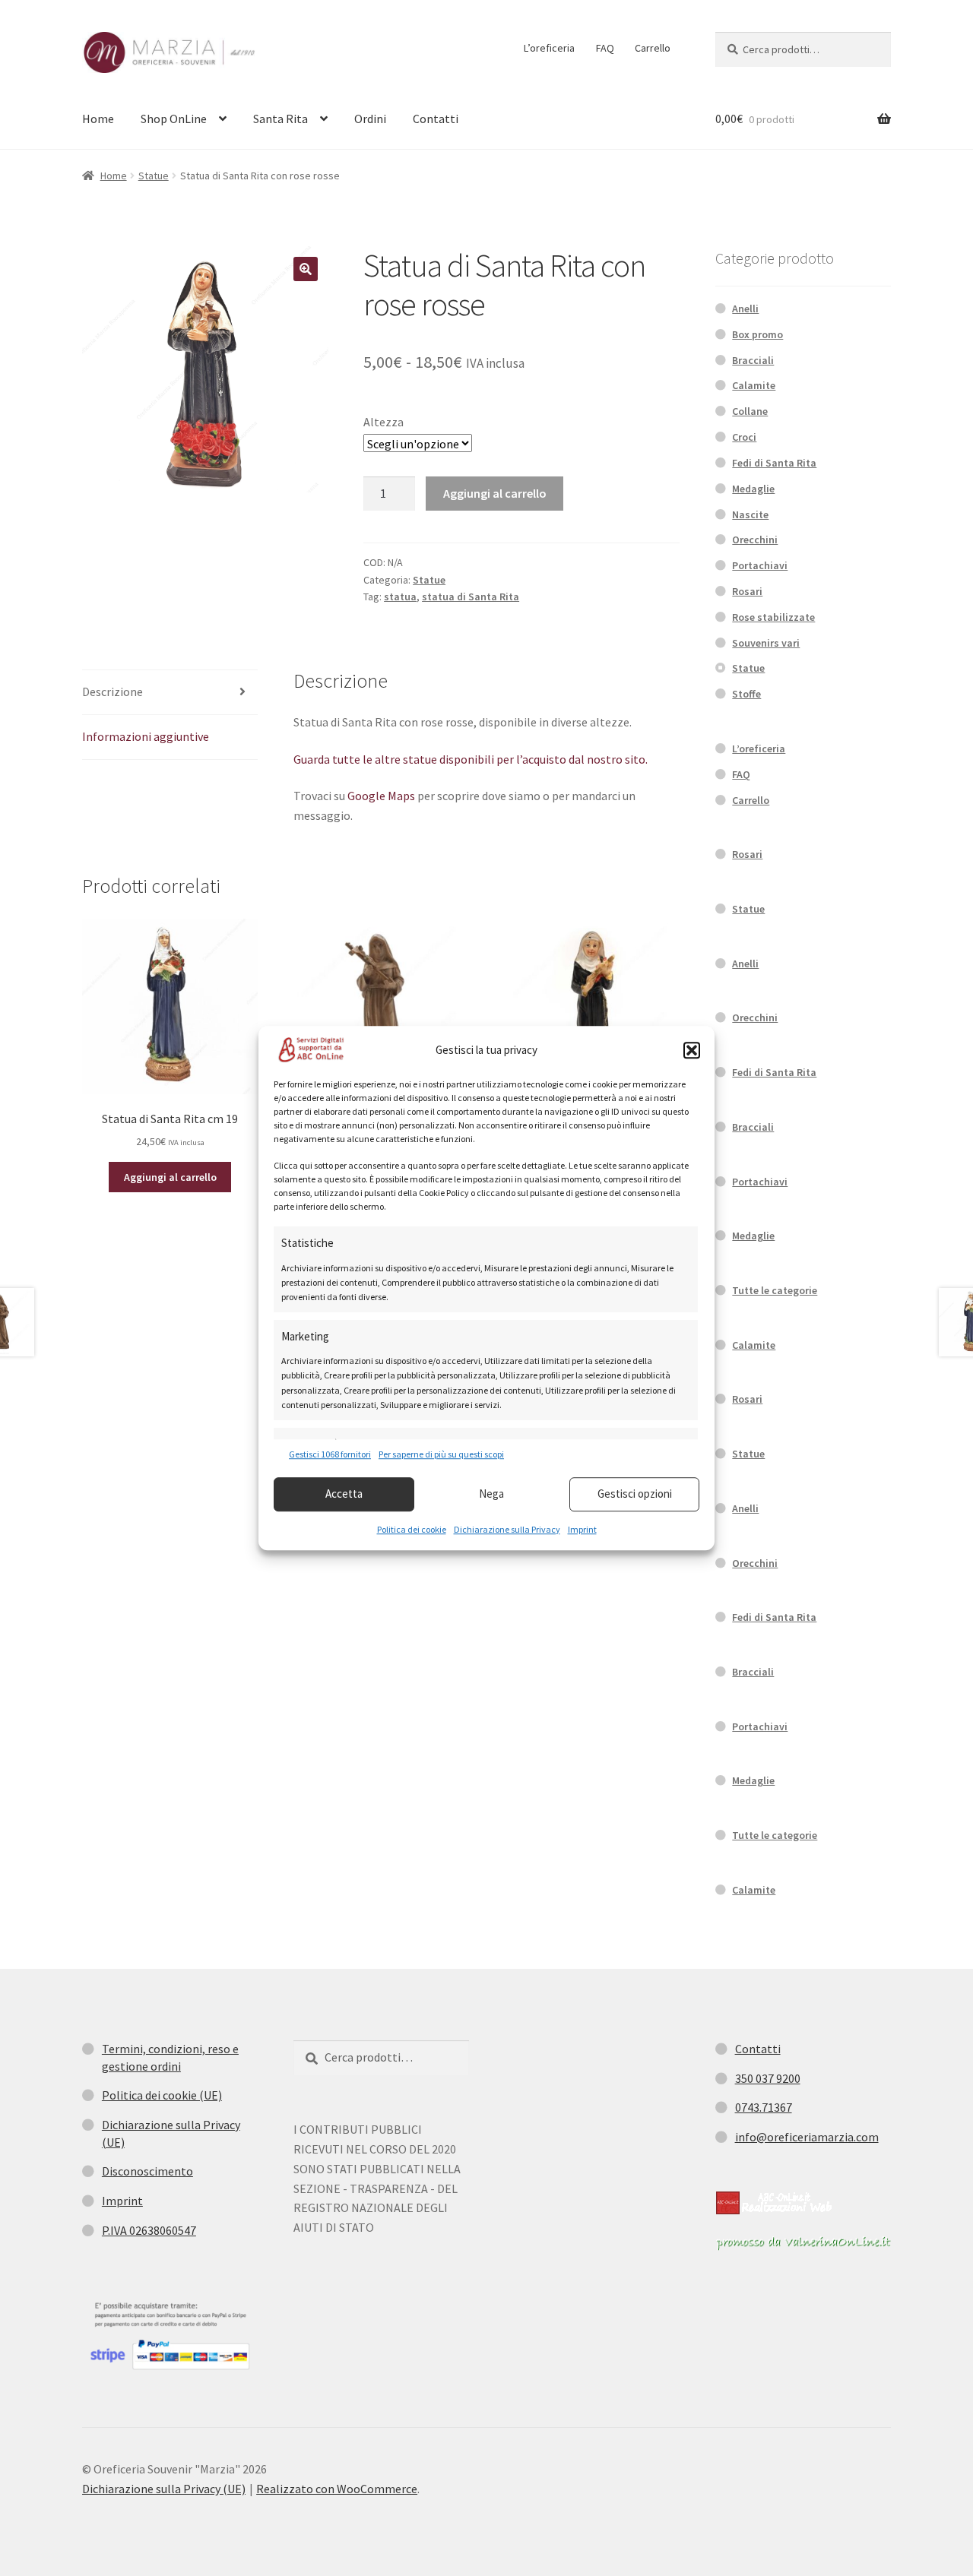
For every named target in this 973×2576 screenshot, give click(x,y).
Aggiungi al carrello (495, 493)
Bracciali (753, 360)
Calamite (754, 385)
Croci (744, 437)
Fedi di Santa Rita (774, 463)
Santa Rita (280, 119)
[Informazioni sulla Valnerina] (803, 2243)
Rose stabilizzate (773, 617)
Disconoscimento (147, 2171)
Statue (154, 176)
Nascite (750, 514)
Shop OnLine (174, 119)
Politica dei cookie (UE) (162, 2095)
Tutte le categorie (775, 1290)
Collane (750, 411)
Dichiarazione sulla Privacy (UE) (164, 2489)
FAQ (605, 48)
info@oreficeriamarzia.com (807, 2137)
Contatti (436, 119)
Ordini (370, 119)
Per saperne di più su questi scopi (441, 1455)
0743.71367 (764, 2107)
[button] (692, 1050)
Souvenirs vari (766, 643)
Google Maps (381, 796)
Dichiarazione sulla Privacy (507, 1529)
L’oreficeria (549, 48)
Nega (491, 1494)
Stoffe (746, 694)
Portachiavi (760, 565)
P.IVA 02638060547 (149, 2230)
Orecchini (755, 540)
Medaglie (753, 489)
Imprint (582, 1529)
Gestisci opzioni (635, 1494)
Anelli (745, 309)
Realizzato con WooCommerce (337, 2489)
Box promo (757, 334)
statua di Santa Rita (471, 597)
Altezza (383, 422)
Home (98, 119)
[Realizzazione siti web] (774, 2203)
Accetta (344, 1494)
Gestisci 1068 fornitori (330, 1455)
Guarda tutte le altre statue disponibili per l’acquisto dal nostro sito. (471, 759)
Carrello (653, 48)
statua (400, 597)
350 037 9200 (768, 2078)
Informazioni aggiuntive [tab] (146, 736)
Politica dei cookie (412, 1529)
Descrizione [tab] (113, 691)
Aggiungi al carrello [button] (170, 1177)
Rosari (747, 591)
